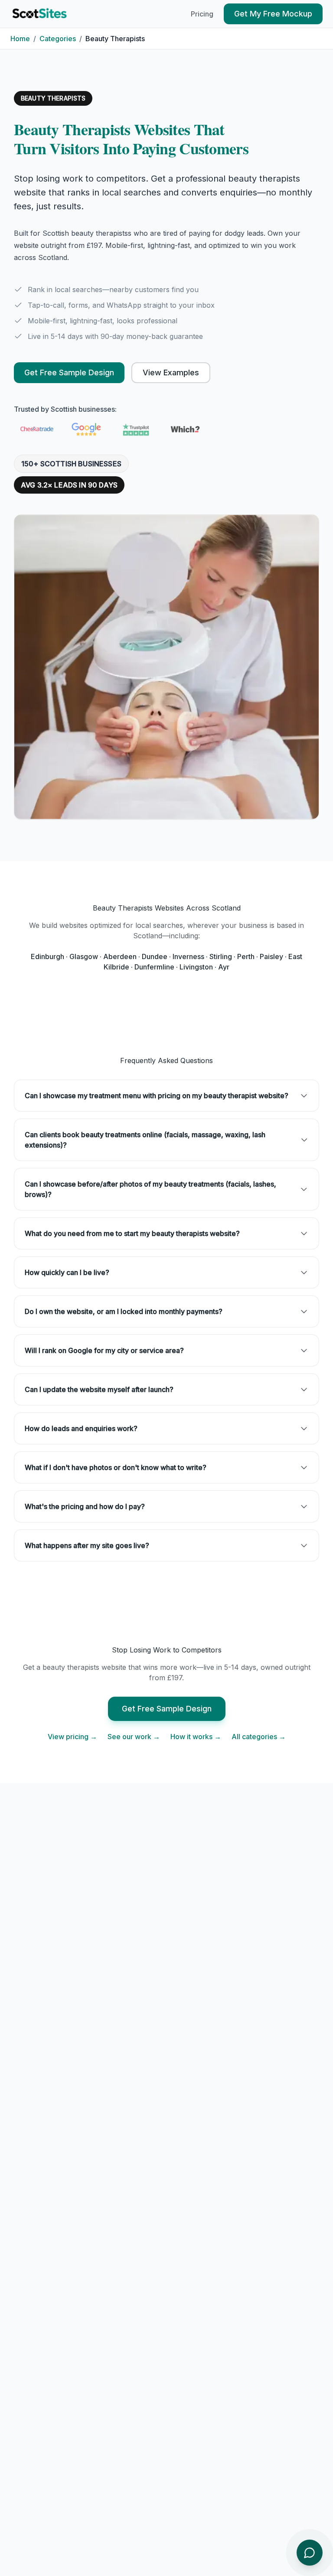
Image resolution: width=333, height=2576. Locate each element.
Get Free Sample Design (69, 372)
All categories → (259, 1737)
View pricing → (72, 1737)
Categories (58, 39)
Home (20, 39)
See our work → (134, 1737)
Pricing (202, 14)
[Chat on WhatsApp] (310, 2553)
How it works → (196, 1737)
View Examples (171, 372)
